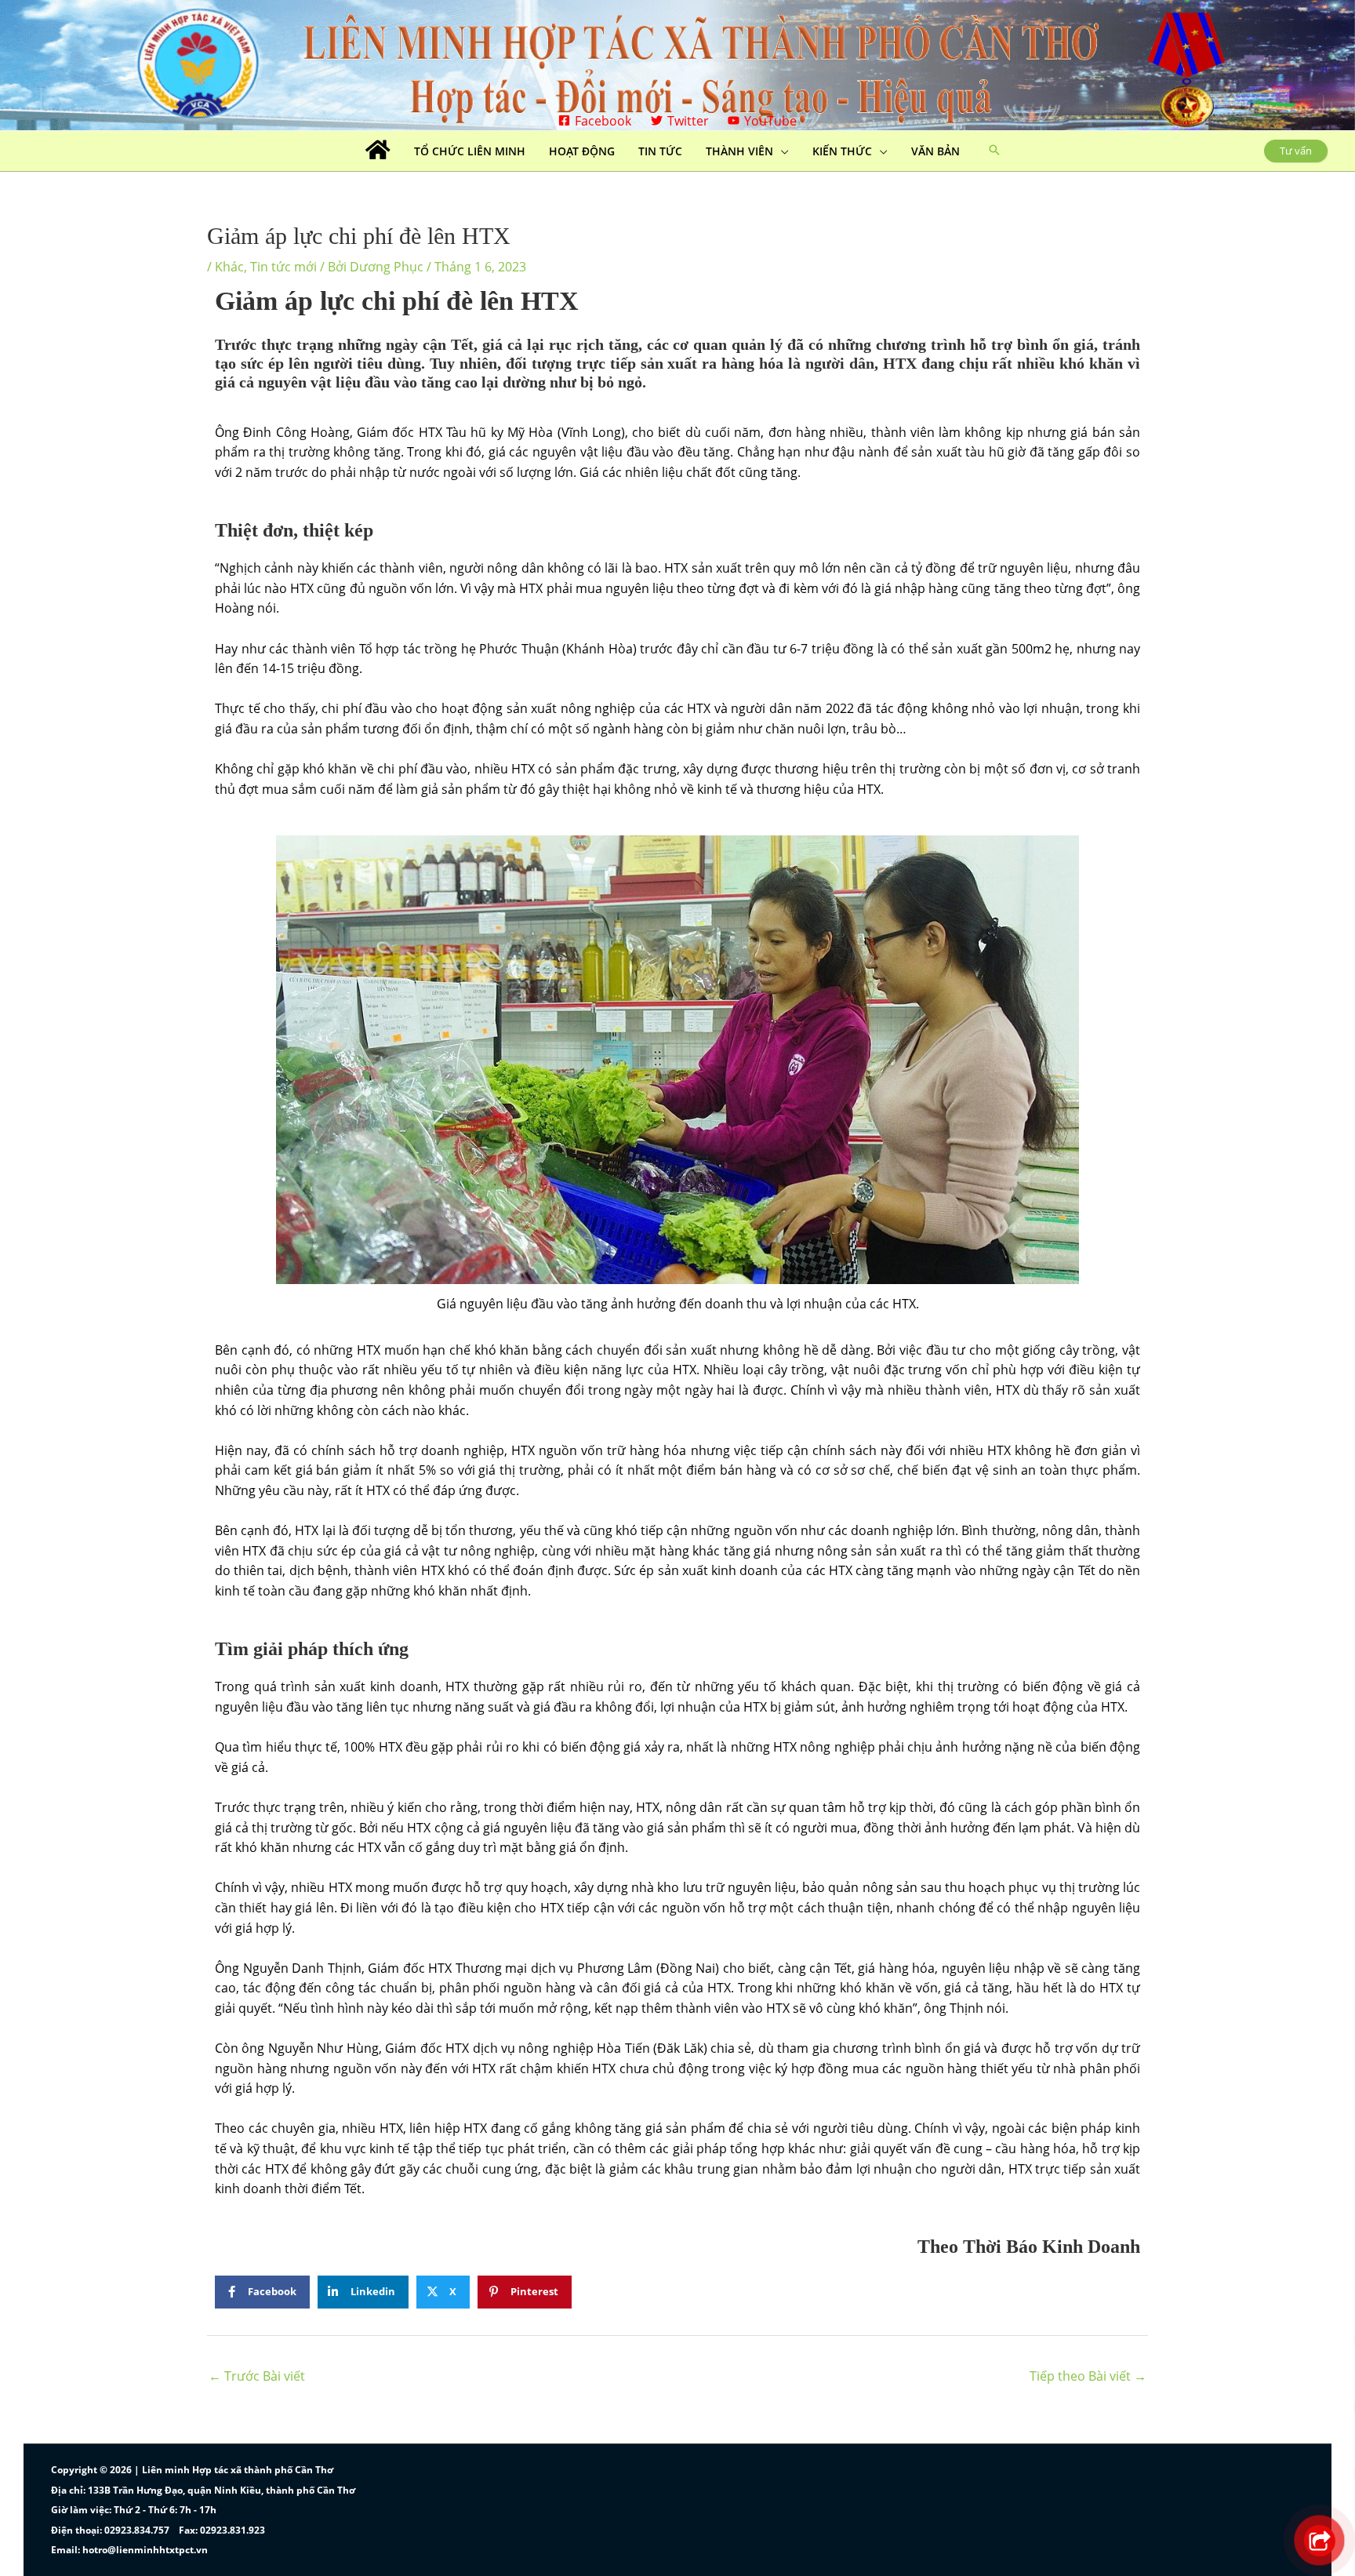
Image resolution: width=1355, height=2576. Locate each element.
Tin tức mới (283, 267)
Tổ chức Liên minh (470, 151)
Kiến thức (842, 151)
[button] (994, 151)
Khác (229, 267)
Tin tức (660, 151)
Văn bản (935, 151)
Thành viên (739, 151)
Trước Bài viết (257, 2376)
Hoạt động (582, 151)
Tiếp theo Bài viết (1088, 2376)
